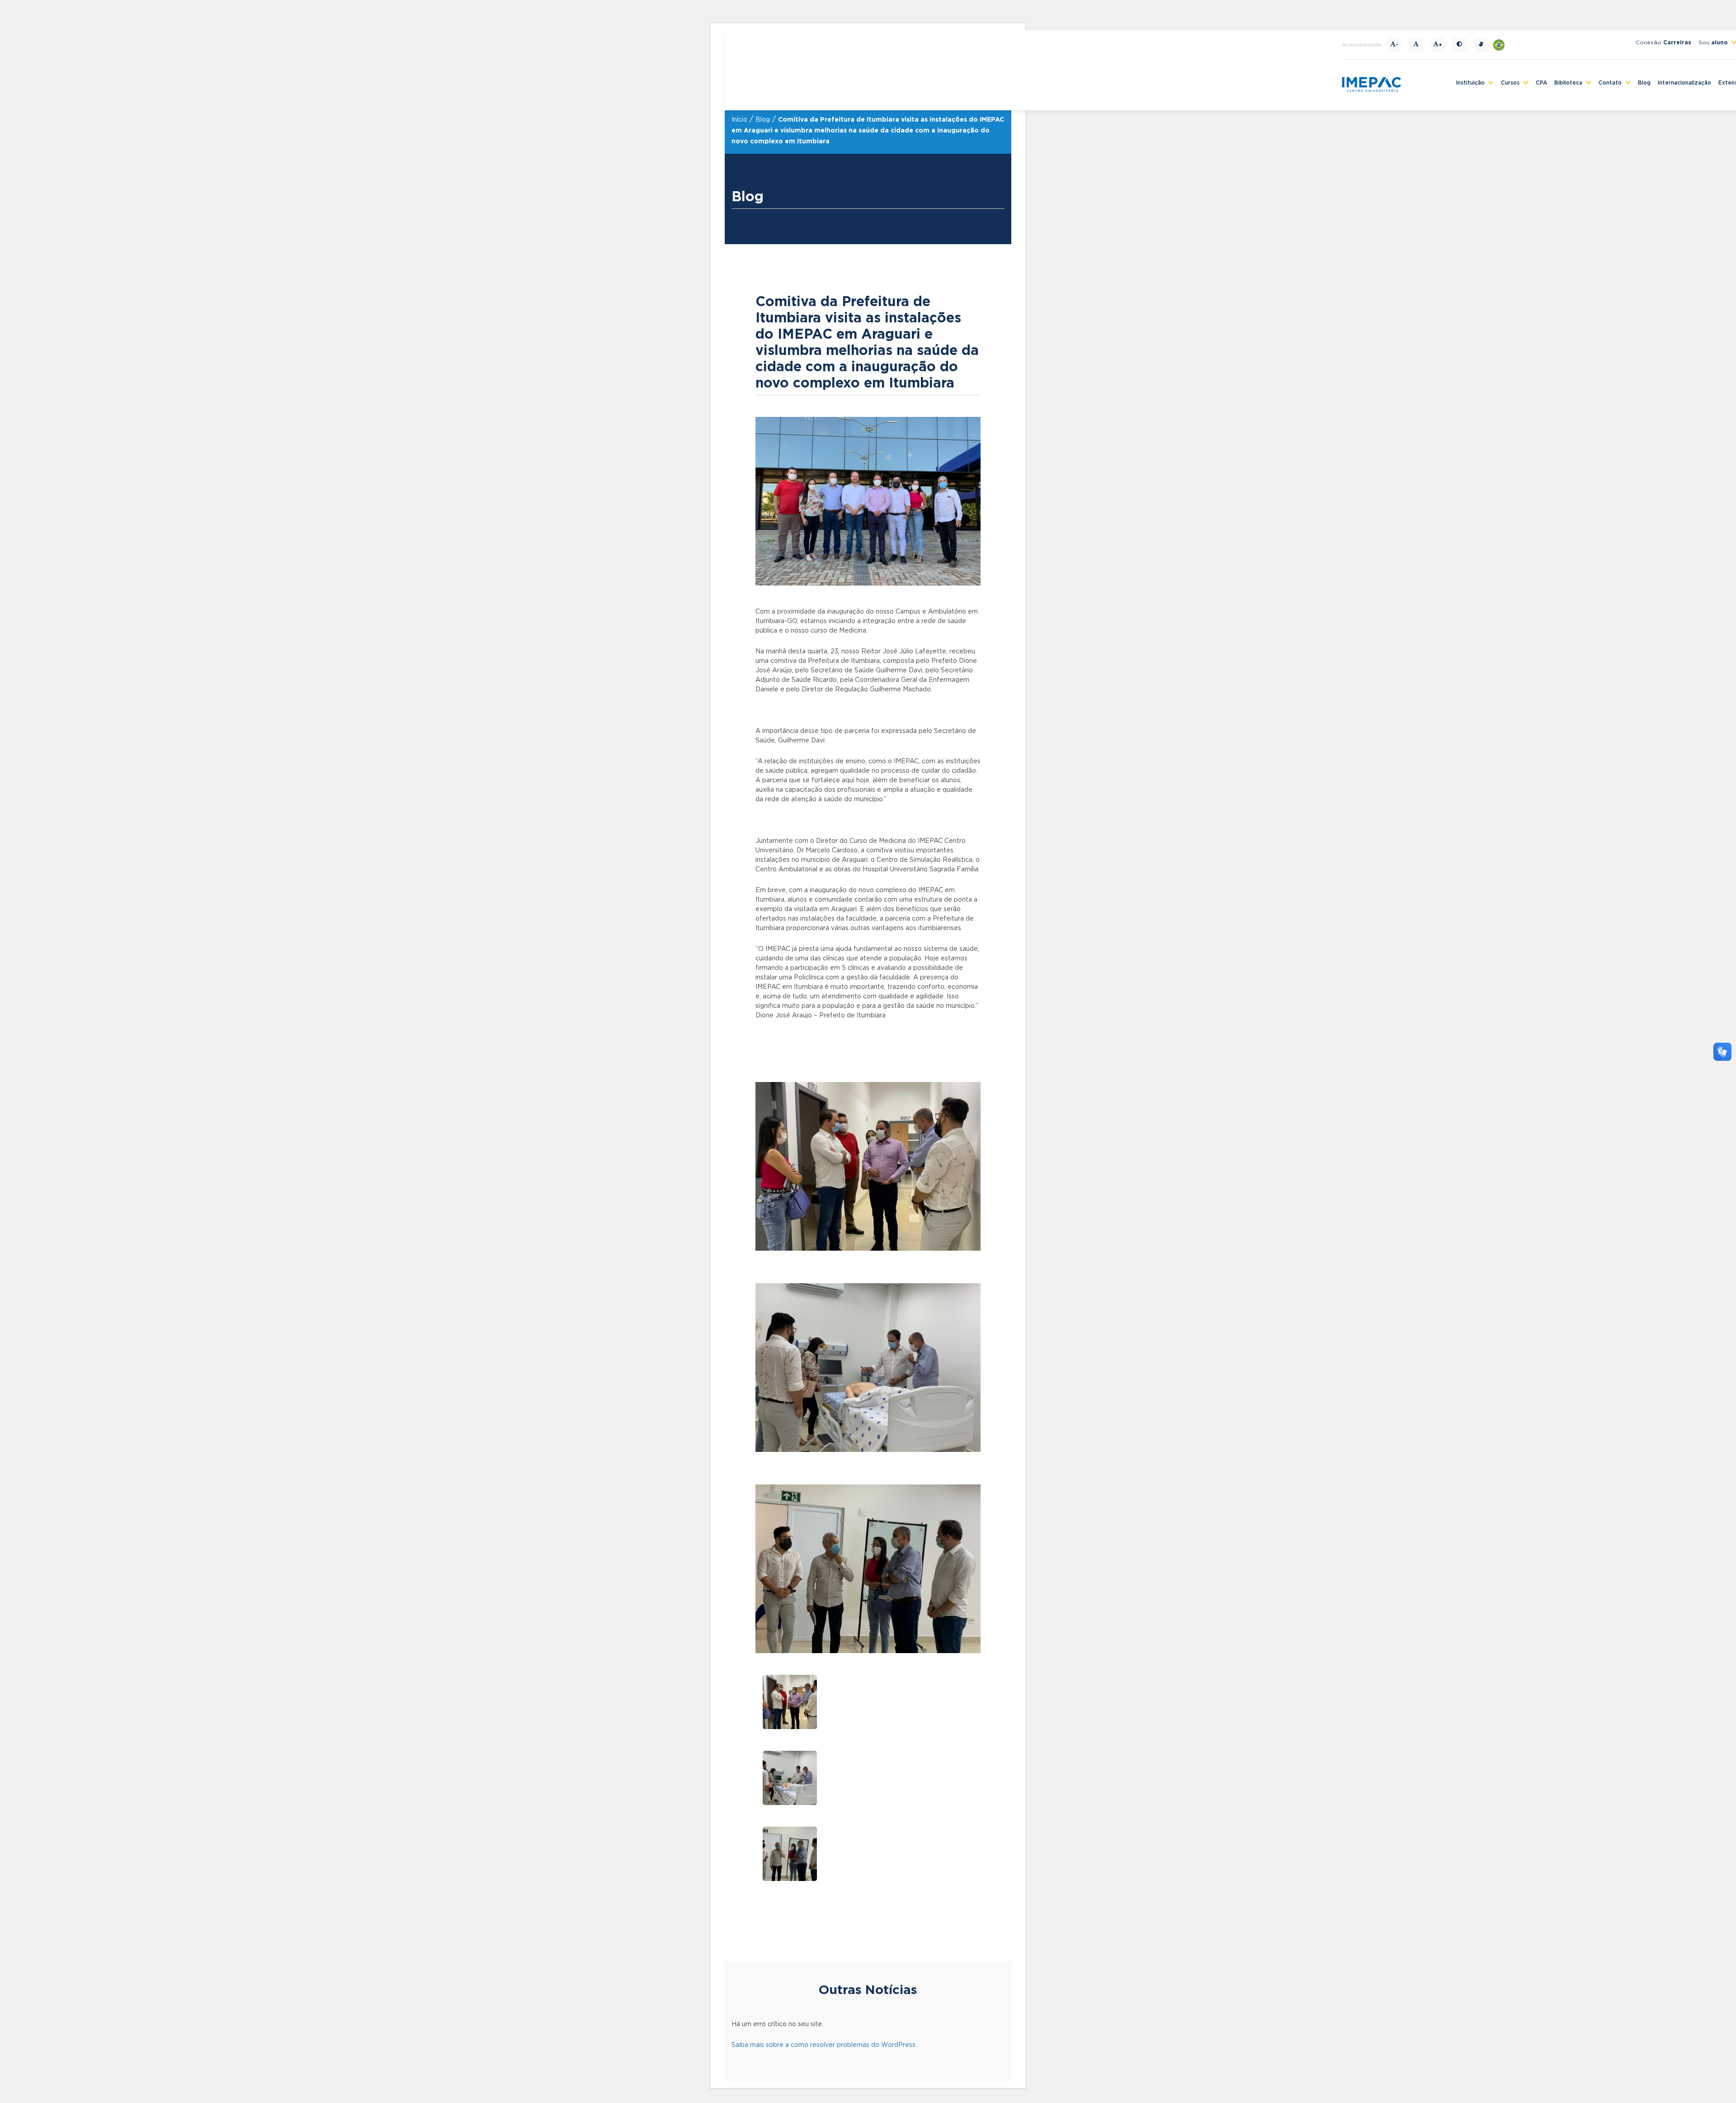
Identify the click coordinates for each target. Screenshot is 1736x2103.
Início (739, 120)
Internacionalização (1684, 83)
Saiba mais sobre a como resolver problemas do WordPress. (824, 2045)
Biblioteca (1568, 83)
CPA (1541, 83)
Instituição (1470, 83)
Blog (1644, 83)
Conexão (1663, 43)
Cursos (1510, 83)
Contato (1610, 83)
